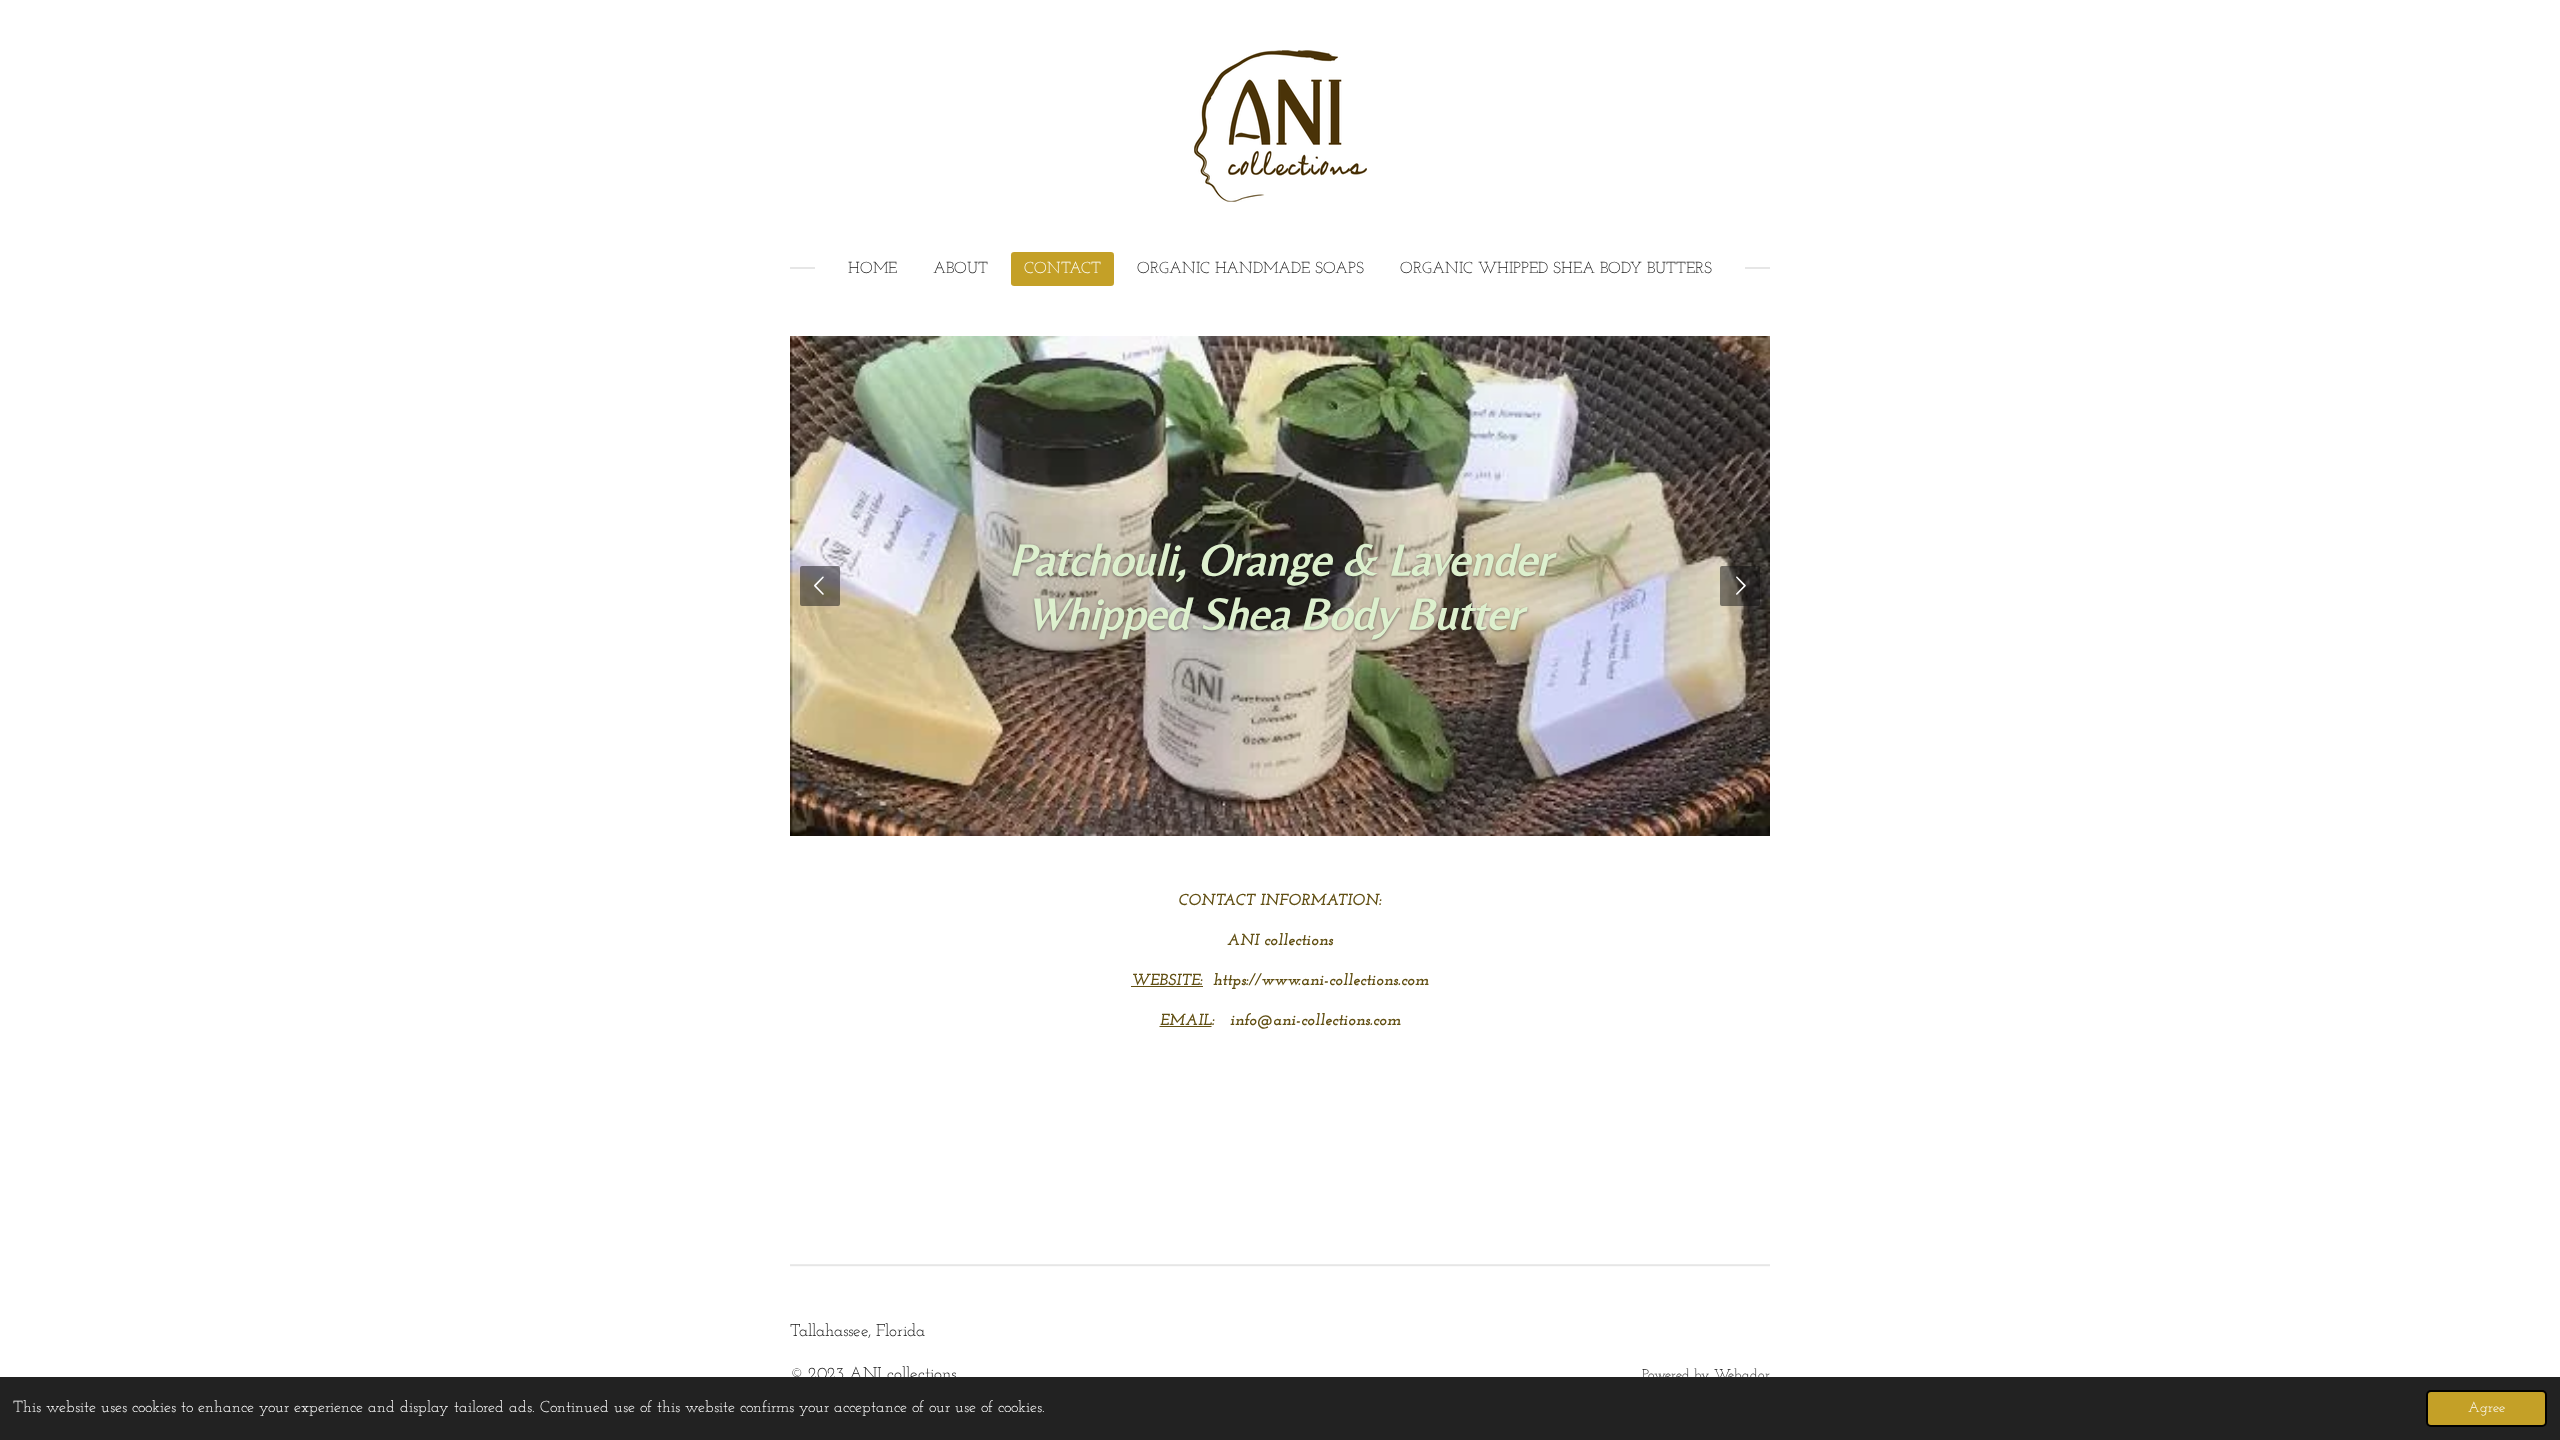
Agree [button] (2486, 1408)
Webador (1742, 1375)
